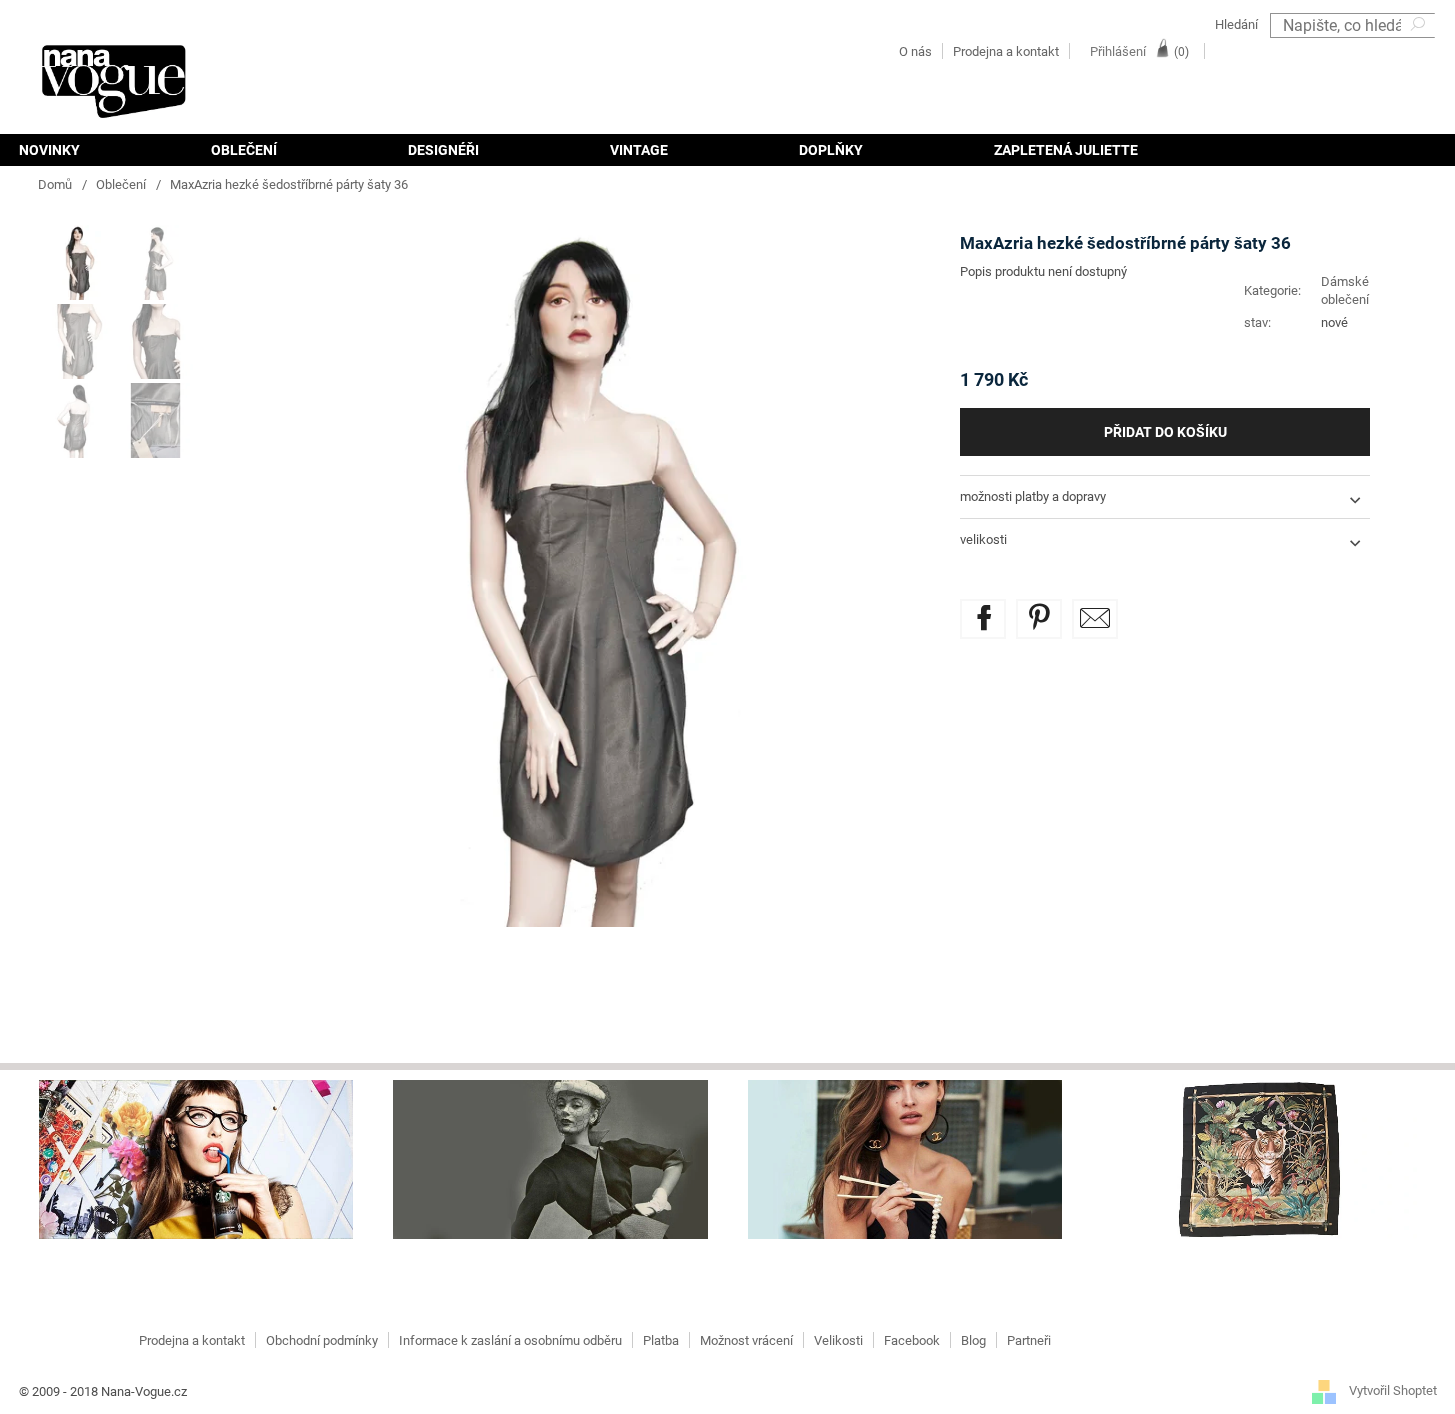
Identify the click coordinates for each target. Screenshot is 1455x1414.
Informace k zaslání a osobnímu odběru (510, 1340)
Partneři (1029, 1340)
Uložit (1053, 610)
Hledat (1420, 50)
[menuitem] (82, 150)
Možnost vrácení (746, 1340)
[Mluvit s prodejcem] (1095, 619)
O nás (915, 51)
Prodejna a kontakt (1006, 51)
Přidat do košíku (1165, 432)
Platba (661, 1340)
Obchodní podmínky (322, 1340)
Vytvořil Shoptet (1393, 1391)
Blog (973, 1340)
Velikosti (838, 1340)
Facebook (912, 1340)
